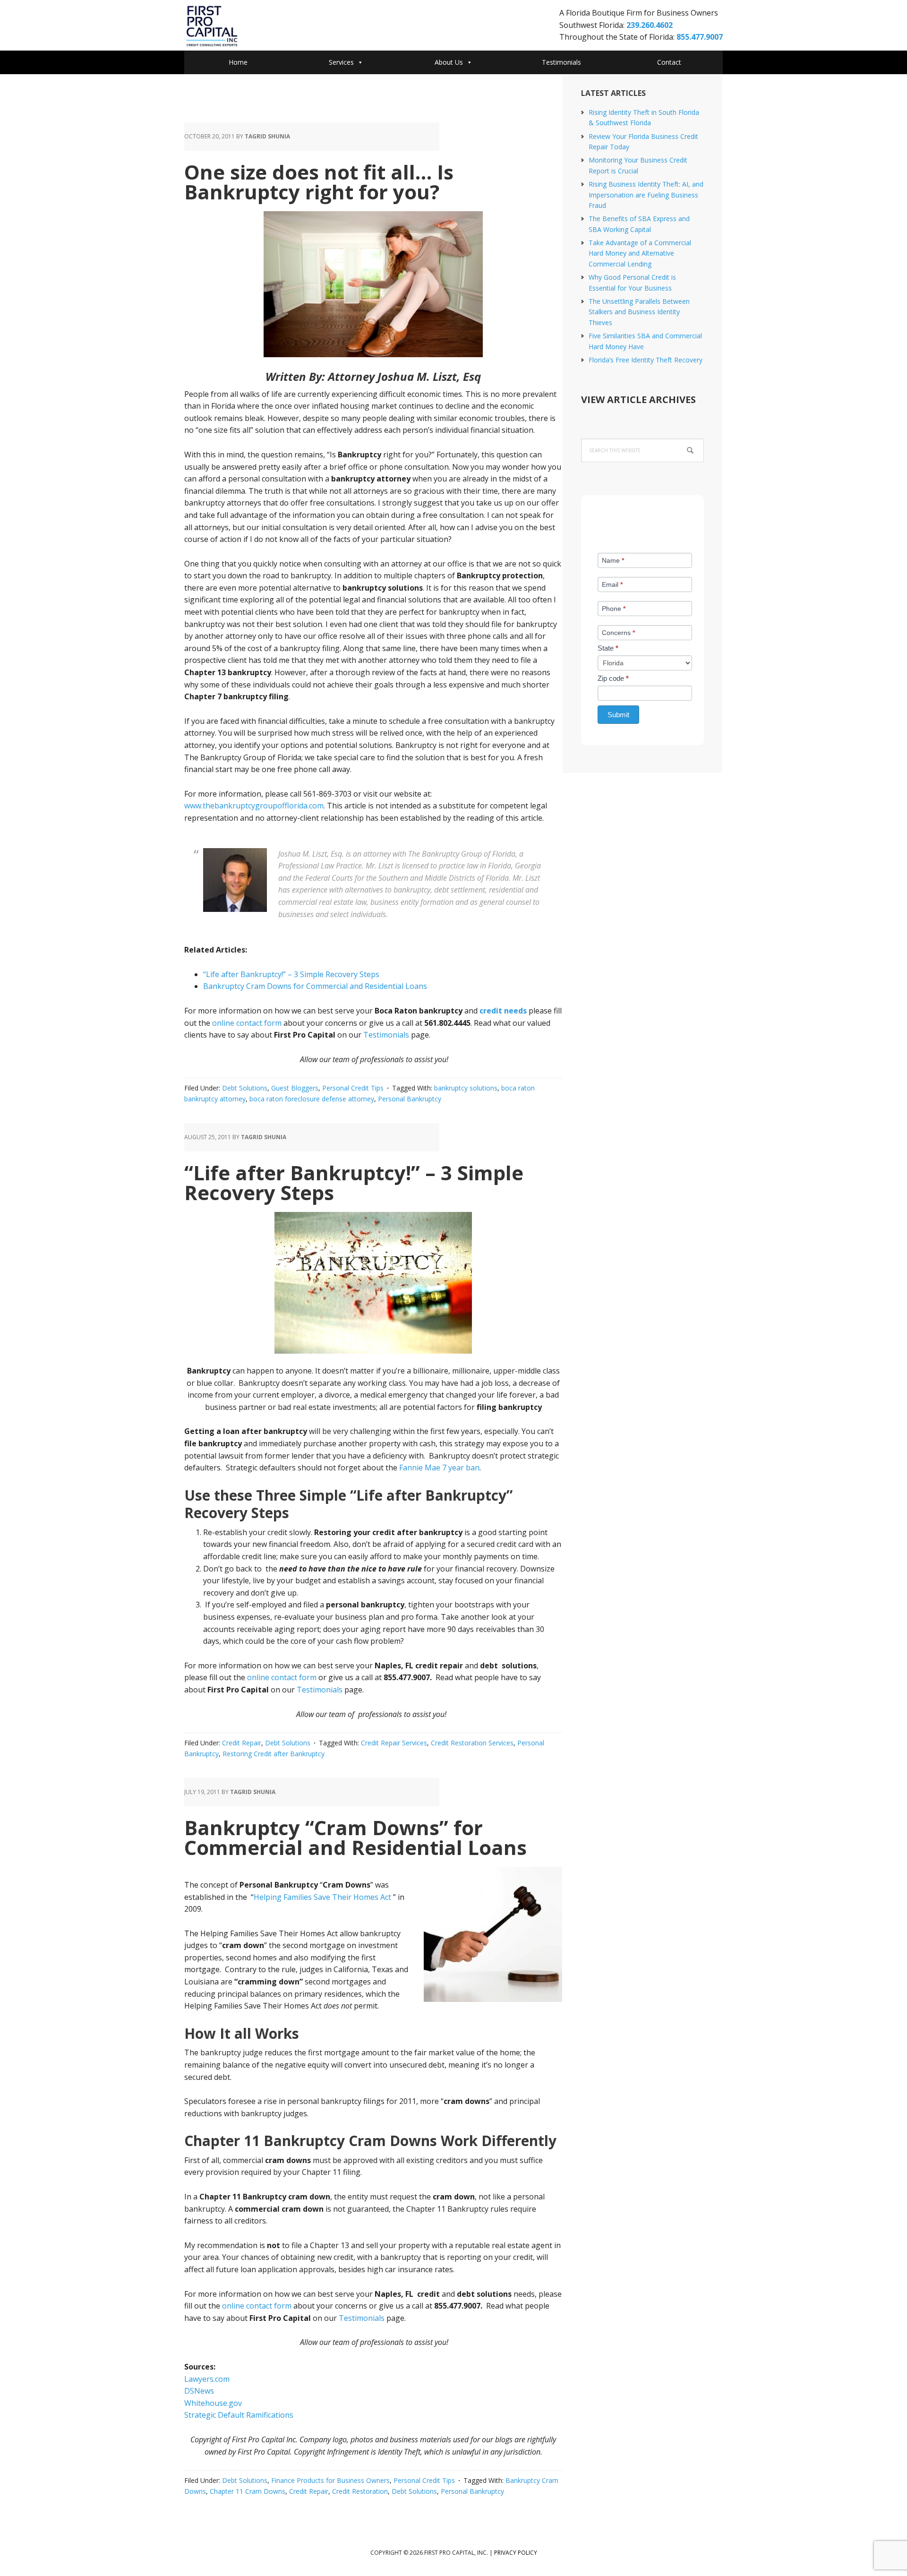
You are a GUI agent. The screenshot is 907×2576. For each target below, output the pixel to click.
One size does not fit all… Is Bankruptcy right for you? (319, 182)
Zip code (613, 678)
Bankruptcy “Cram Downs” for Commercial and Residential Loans (355, 1837)
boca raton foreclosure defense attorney (312, 1099)
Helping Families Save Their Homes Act (323, 1897)
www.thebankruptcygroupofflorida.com (254, 806)
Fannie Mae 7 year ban (439, 1468)
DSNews (199, 2391)
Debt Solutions (245, 1088)
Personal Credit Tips (353, 1088)
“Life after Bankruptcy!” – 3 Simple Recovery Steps (291, 974)
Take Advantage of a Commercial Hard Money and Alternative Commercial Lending (640, 253)
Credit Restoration (360, 2491)
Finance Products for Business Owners (330, 2480)
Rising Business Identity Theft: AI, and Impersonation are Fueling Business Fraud (646, 195)
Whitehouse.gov (213, 2403)
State (608, 648)
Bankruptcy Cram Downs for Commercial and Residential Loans (315, 986)
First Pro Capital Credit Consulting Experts (260, 26)
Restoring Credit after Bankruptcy (274, 1754)
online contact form (247, 1023)
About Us (449, 62)
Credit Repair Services (394, 1743)
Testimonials (561, 62)
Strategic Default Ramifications (239, 2415)
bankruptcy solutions (466, 1088)
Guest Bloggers (295, 1088)
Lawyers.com (207, 2379)
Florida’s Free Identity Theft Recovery (646, 360)
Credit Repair (242, 1743)
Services (341, 62)
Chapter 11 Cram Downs (248, 2491)
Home (238, 62)
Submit (618, 715)
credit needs (503, 1011)
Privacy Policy (516, 2553)
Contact (669, 62)
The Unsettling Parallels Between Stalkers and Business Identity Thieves (639, 312)
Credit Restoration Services (472, 1743)
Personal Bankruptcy (410, 1099)
